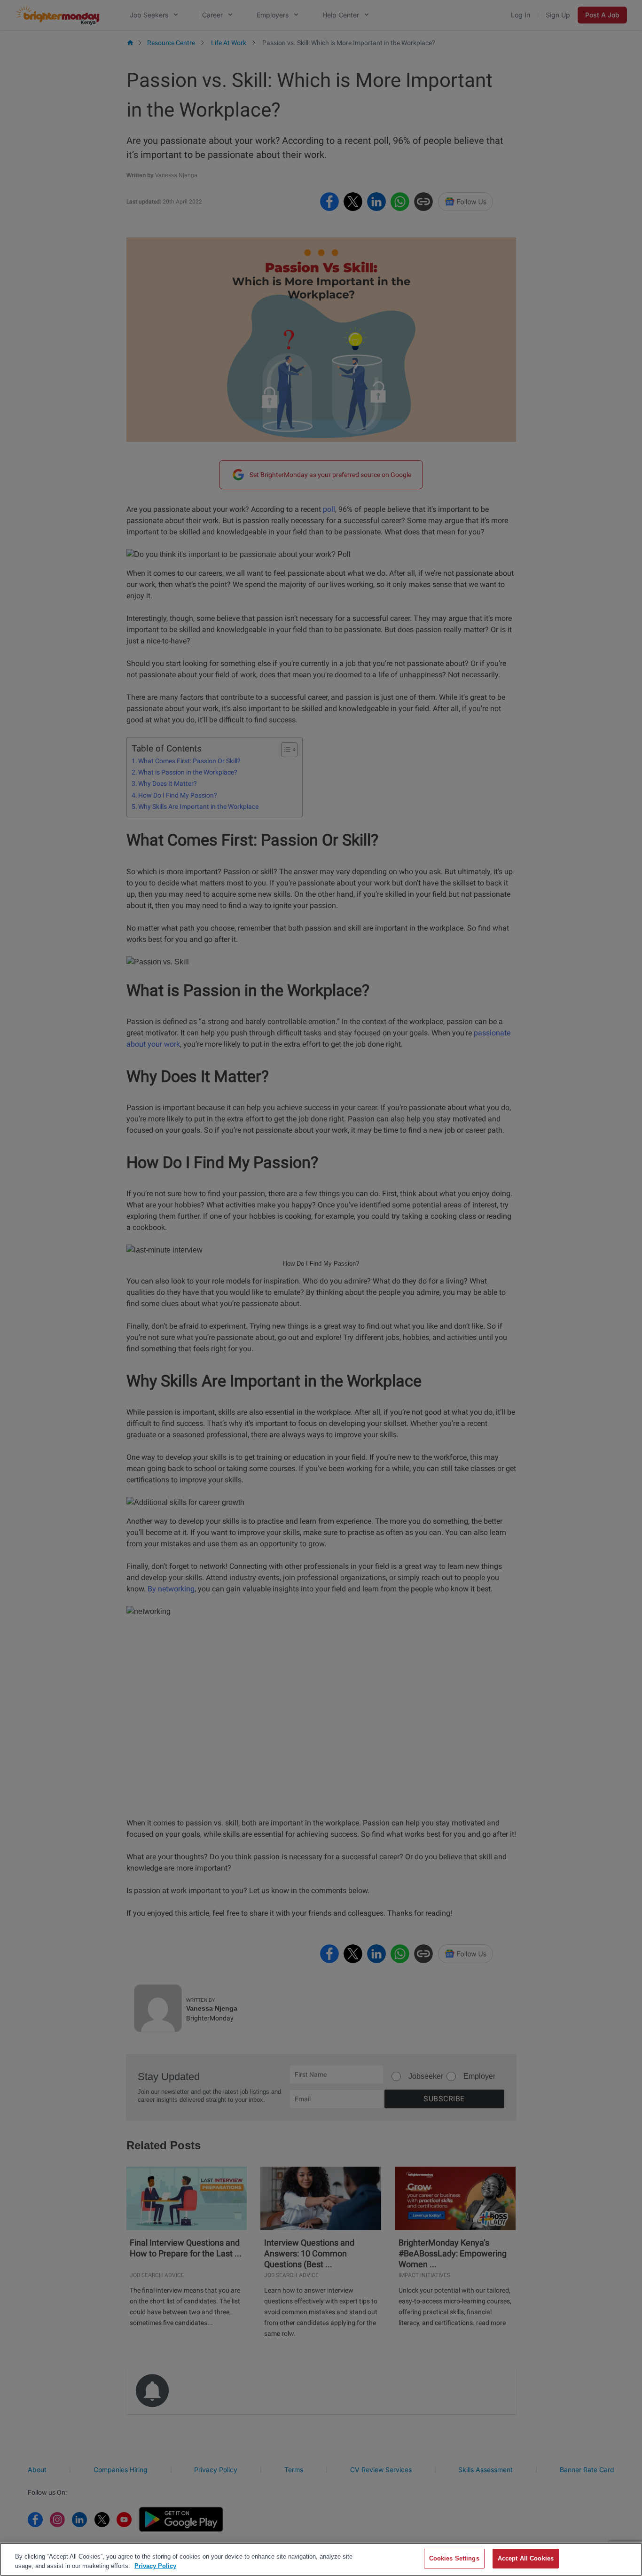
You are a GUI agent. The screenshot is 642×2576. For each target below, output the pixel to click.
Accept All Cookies (526, 2558)
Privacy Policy (155, 2566)
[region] (321, 2559)
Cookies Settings (454, 2558)
